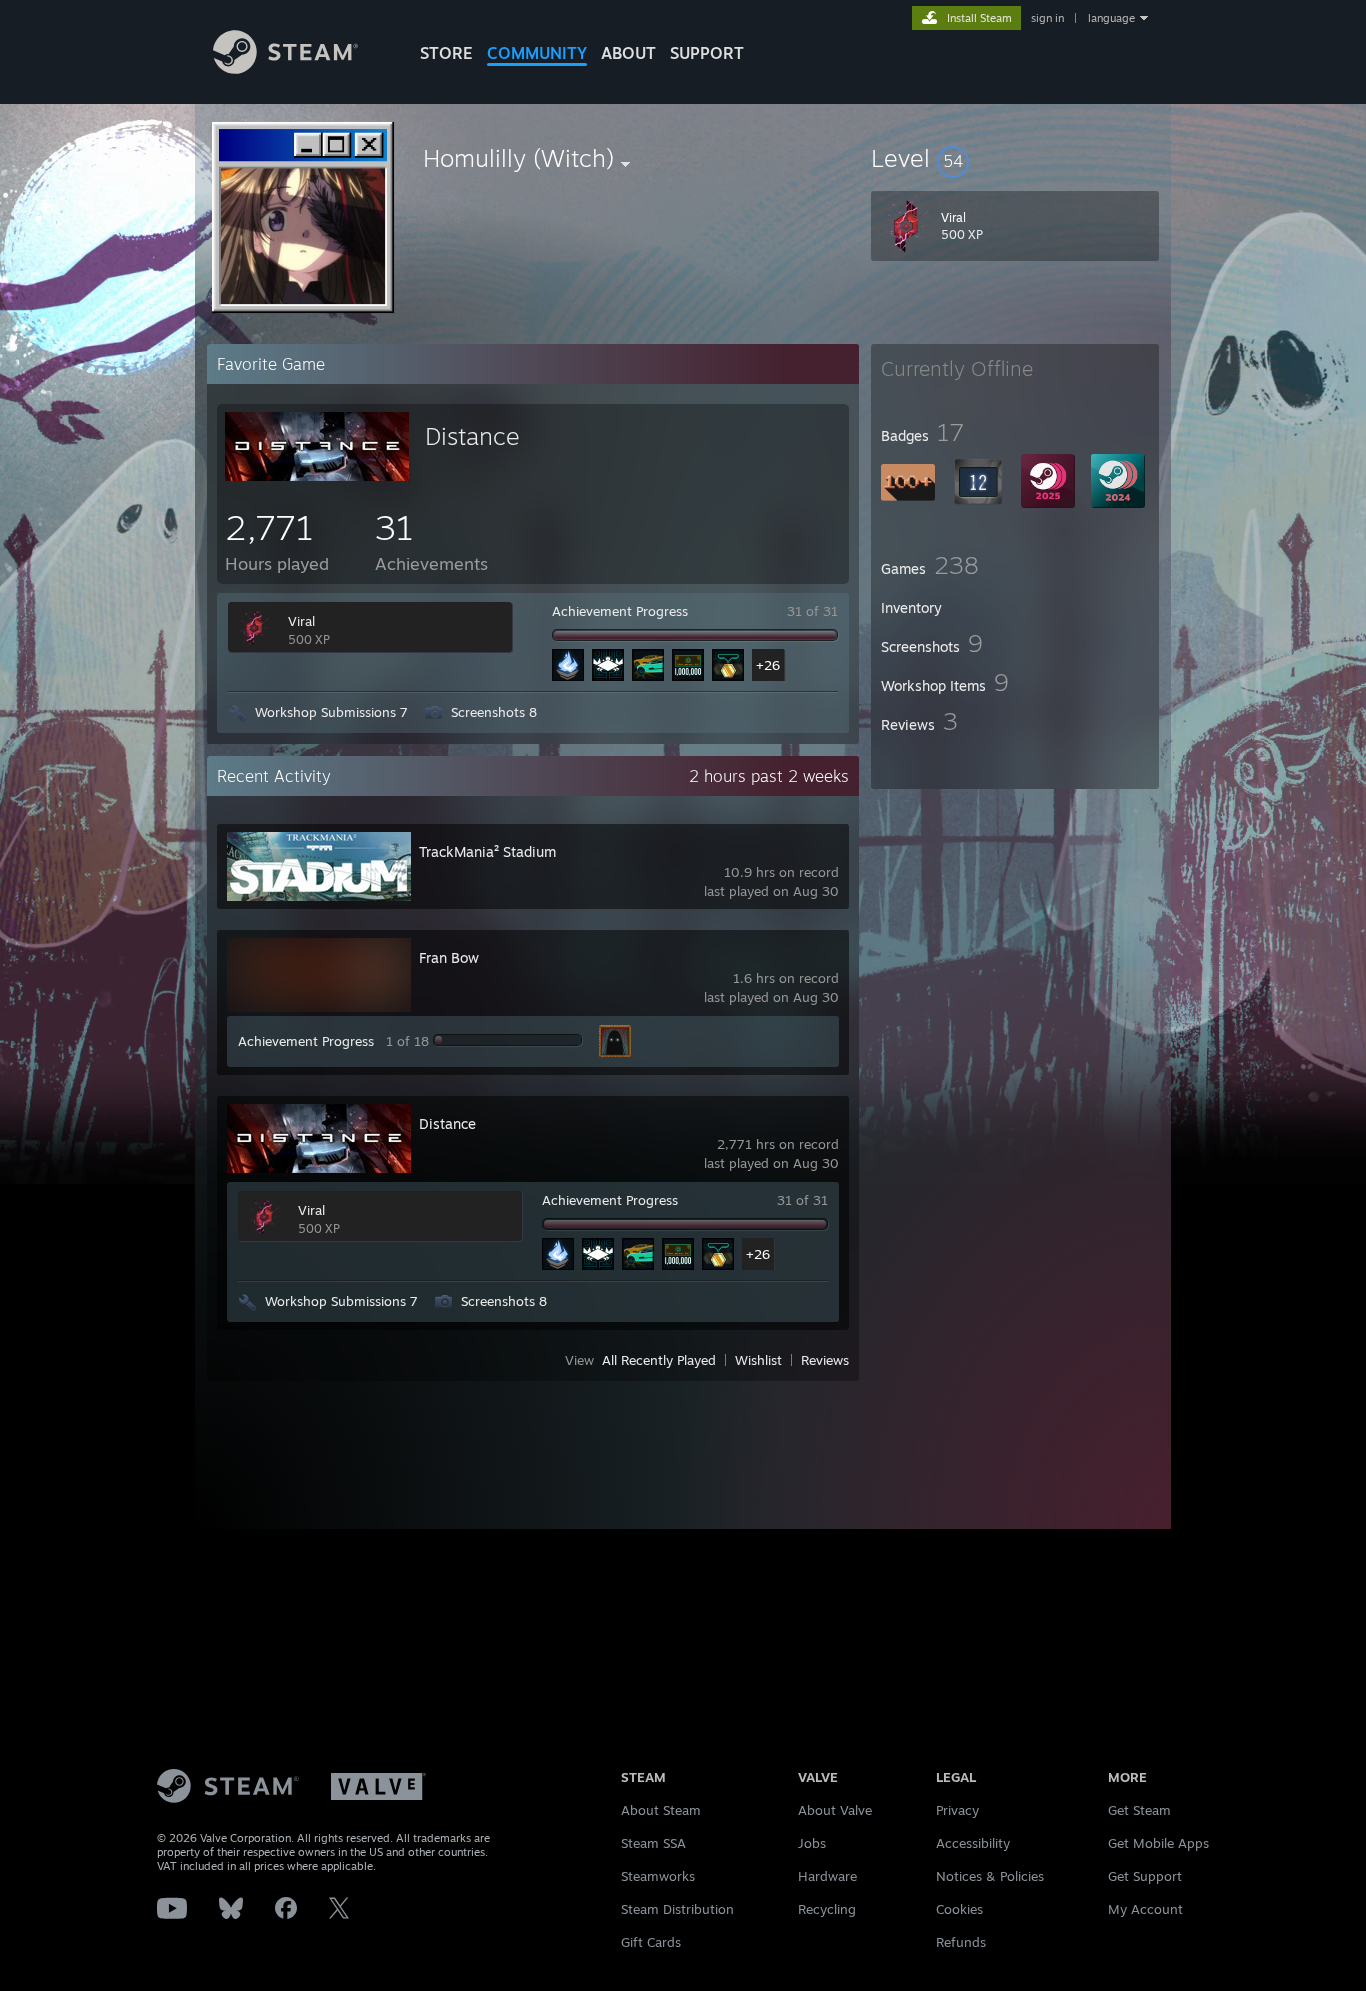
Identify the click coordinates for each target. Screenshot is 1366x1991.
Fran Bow (449, 957)
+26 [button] (768, 665)
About (628, 53)
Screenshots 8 (494, 712)
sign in (1047, 18)
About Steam (661, 1810)
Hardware (827, 1876)
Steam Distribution (677, 1909)
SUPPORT (707, 53)
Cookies (959, 1909)
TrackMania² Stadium (487, 851)
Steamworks (658, 1876)
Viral (301, 621)
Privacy (957, 1810)
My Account (1145, 1909)
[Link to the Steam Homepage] (285, 68)
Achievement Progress (620, 611)
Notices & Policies (990, 1876)
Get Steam (1139, 1810)
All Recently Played (659, 1360)
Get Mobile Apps (1158, 1843)
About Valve (835, 1810)
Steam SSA (653, 1843)
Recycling (827, 1909)
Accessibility (973, 1843)
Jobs (812, 1843)
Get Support (1145, 1876)
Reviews (825, 1360)
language (1111, 18)
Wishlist (758, 1360)
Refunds (961, 1942)
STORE (446, 53)
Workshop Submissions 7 (331, 712)
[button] (1015, 158)
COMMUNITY (537, 53)
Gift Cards (651, 1942)
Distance (472, 436)
